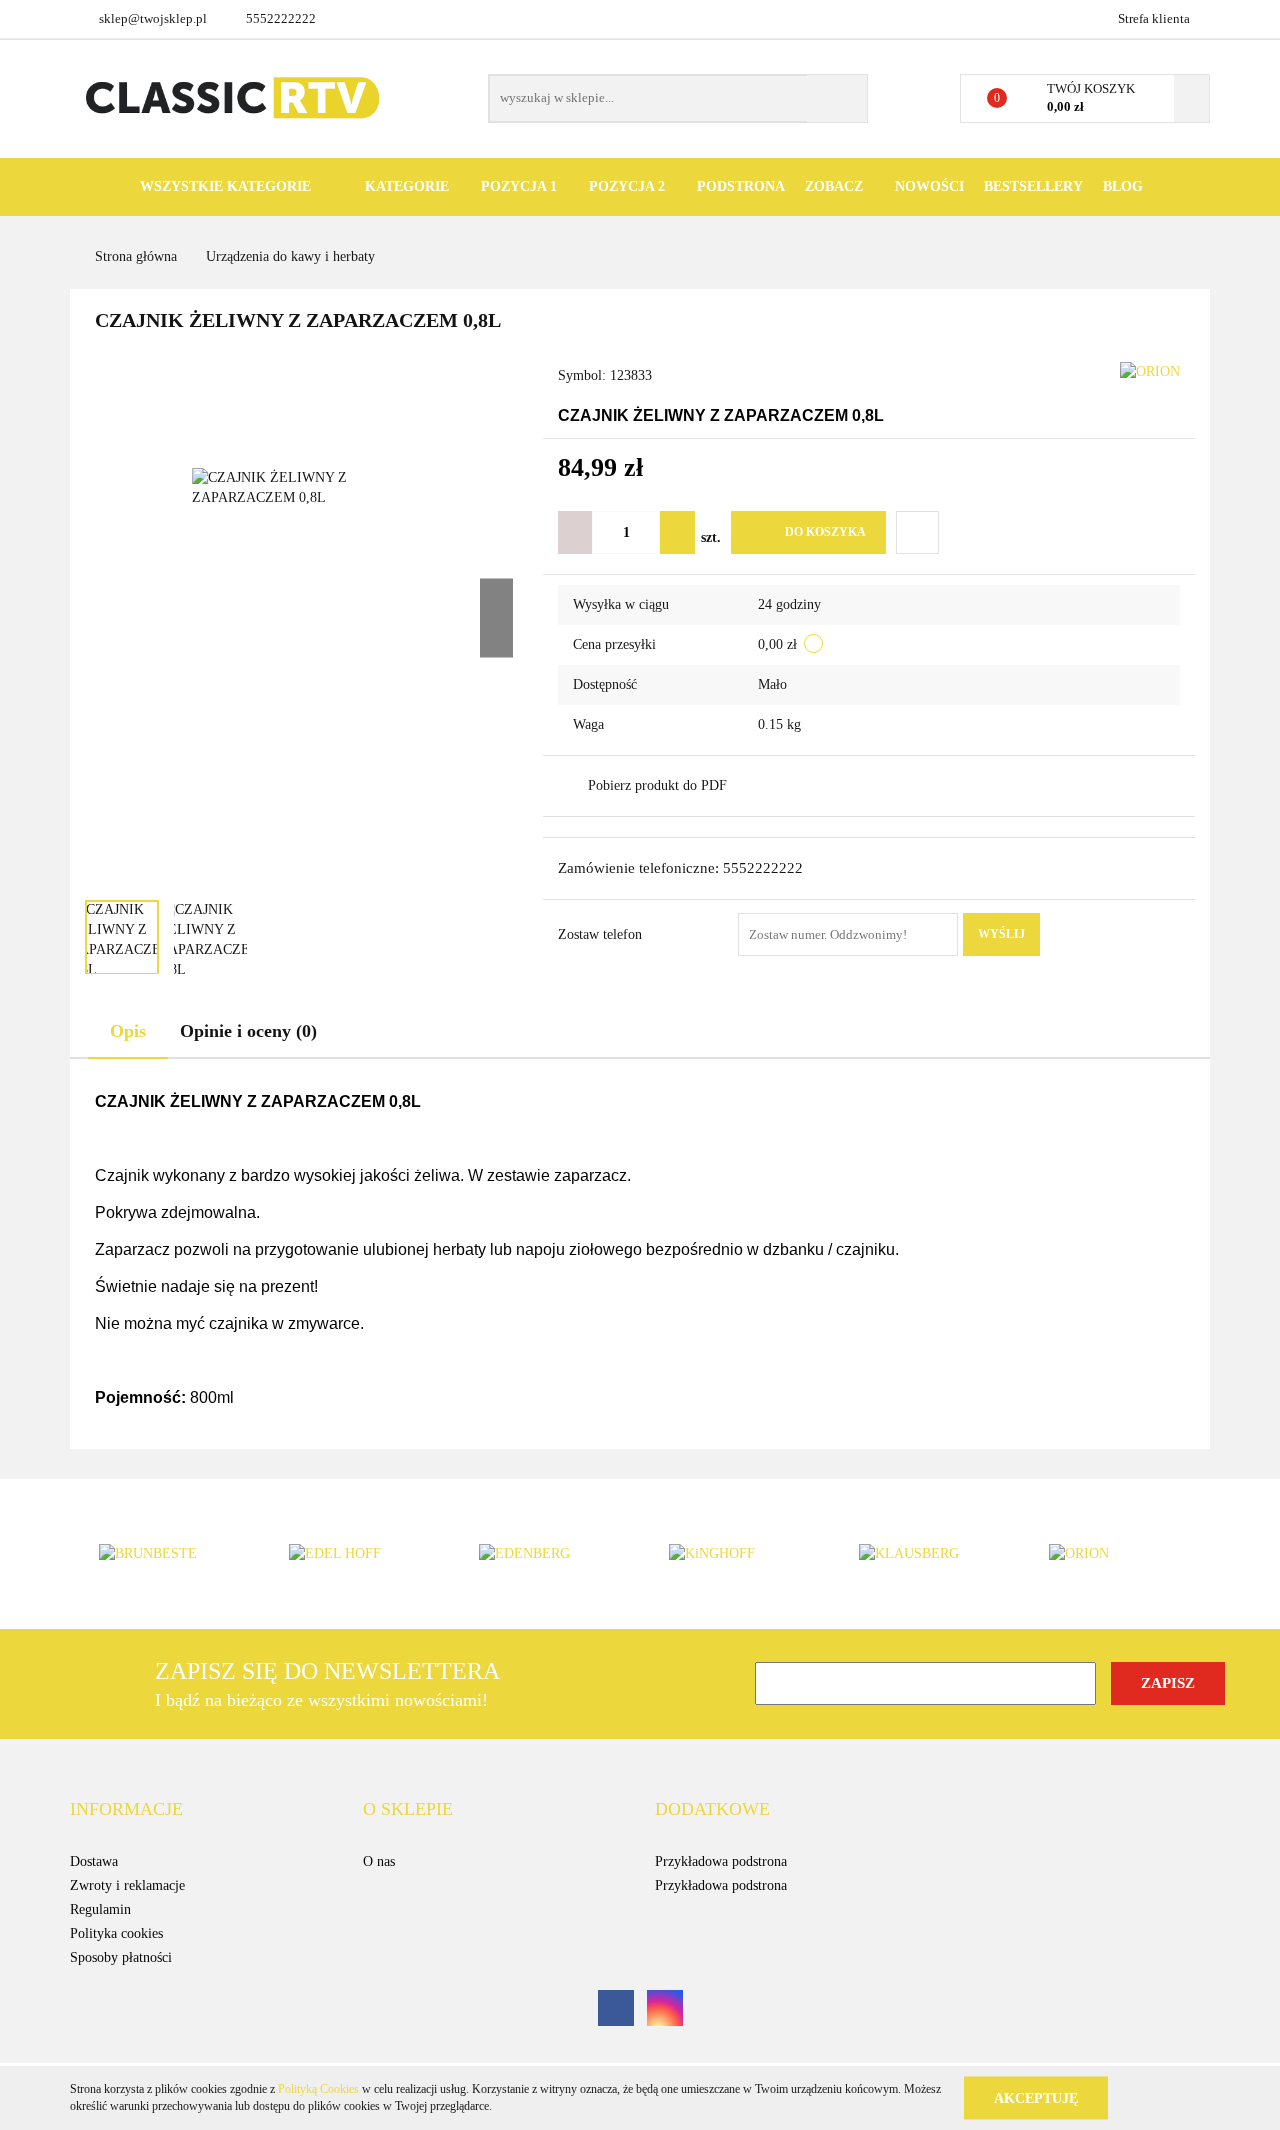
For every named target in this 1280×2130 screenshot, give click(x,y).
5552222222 (281, 18)
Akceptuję (1036, 2097)
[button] (126, 1810)
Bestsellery (1033, 186)
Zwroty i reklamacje (127, 1885)
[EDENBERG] (545, 1554)
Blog (1123, 186)
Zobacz (836, 186)
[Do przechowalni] (917, 532)
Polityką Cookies (318, 2089)
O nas (379, 1861)
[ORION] (1150, 370)
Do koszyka (825, 532)
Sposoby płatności (121, 1957)
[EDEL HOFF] (355, 1554)
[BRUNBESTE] (165, 1554)
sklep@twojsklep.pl (153, 18)
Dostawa (94, 1861)
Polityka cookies (116, 1933)
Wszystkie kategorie (223, 186)
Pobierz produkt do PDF (657, 785)
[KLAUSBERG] (925, 1554)
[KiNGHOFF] (735, 1554)
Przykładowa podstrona (721, 1861)
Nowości (929, 186)
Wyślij (1001, 934)
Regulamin (100, 1909)
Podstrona (741, 186)
